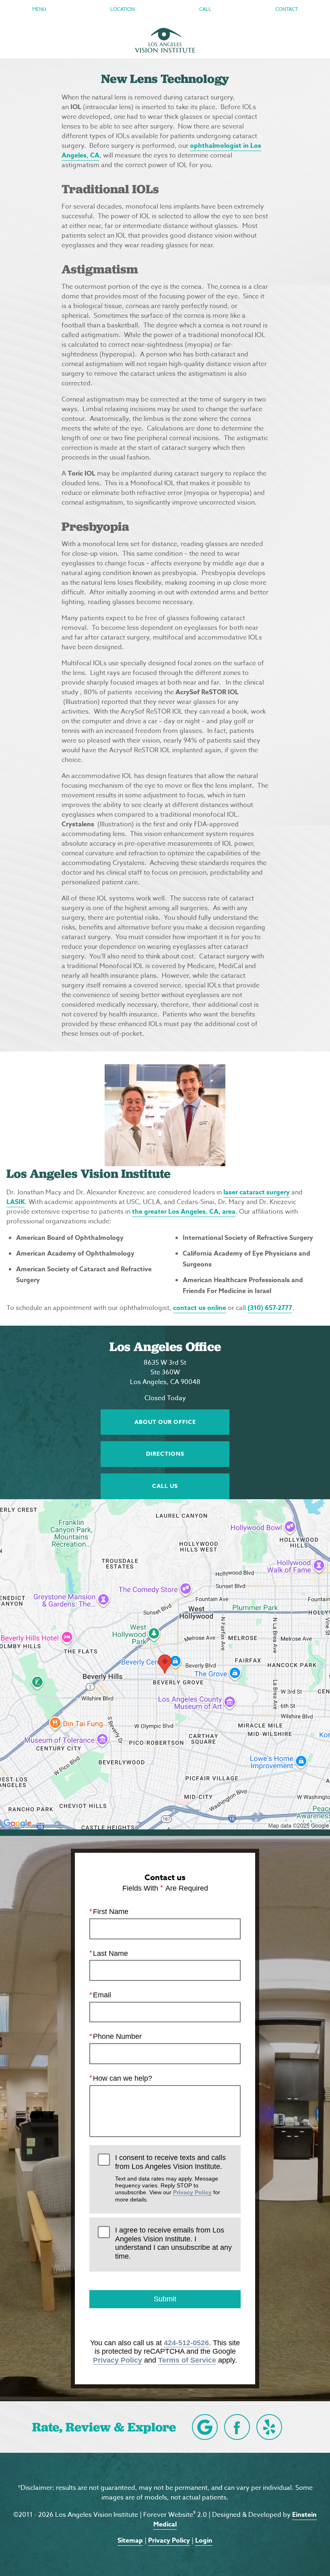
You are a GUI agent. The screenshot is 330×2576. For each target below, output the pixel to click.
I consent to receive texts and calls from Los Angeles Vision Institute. (170, 2178)
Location (123, 9)
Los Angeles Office (165, 1347)
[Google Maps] (205, 2427)
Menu (39, 9)
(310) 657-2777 (270, 1308)
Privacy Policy (192, 2192)
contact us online (200, 1308)
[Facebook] (237, 2427)
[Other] (269, 2427)
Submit (165, 2299)
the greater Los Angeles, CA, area (184, 1212)
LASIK (16, 1202)
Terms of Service (187, 2360)
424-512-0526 (186, 2343)
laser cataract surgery (257, 1192)
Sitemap (130, 2541)
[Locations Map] (165, 1664)
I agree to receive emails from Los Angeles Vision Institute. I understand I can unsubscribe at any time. (173, 2243)
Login (204, 2541)
